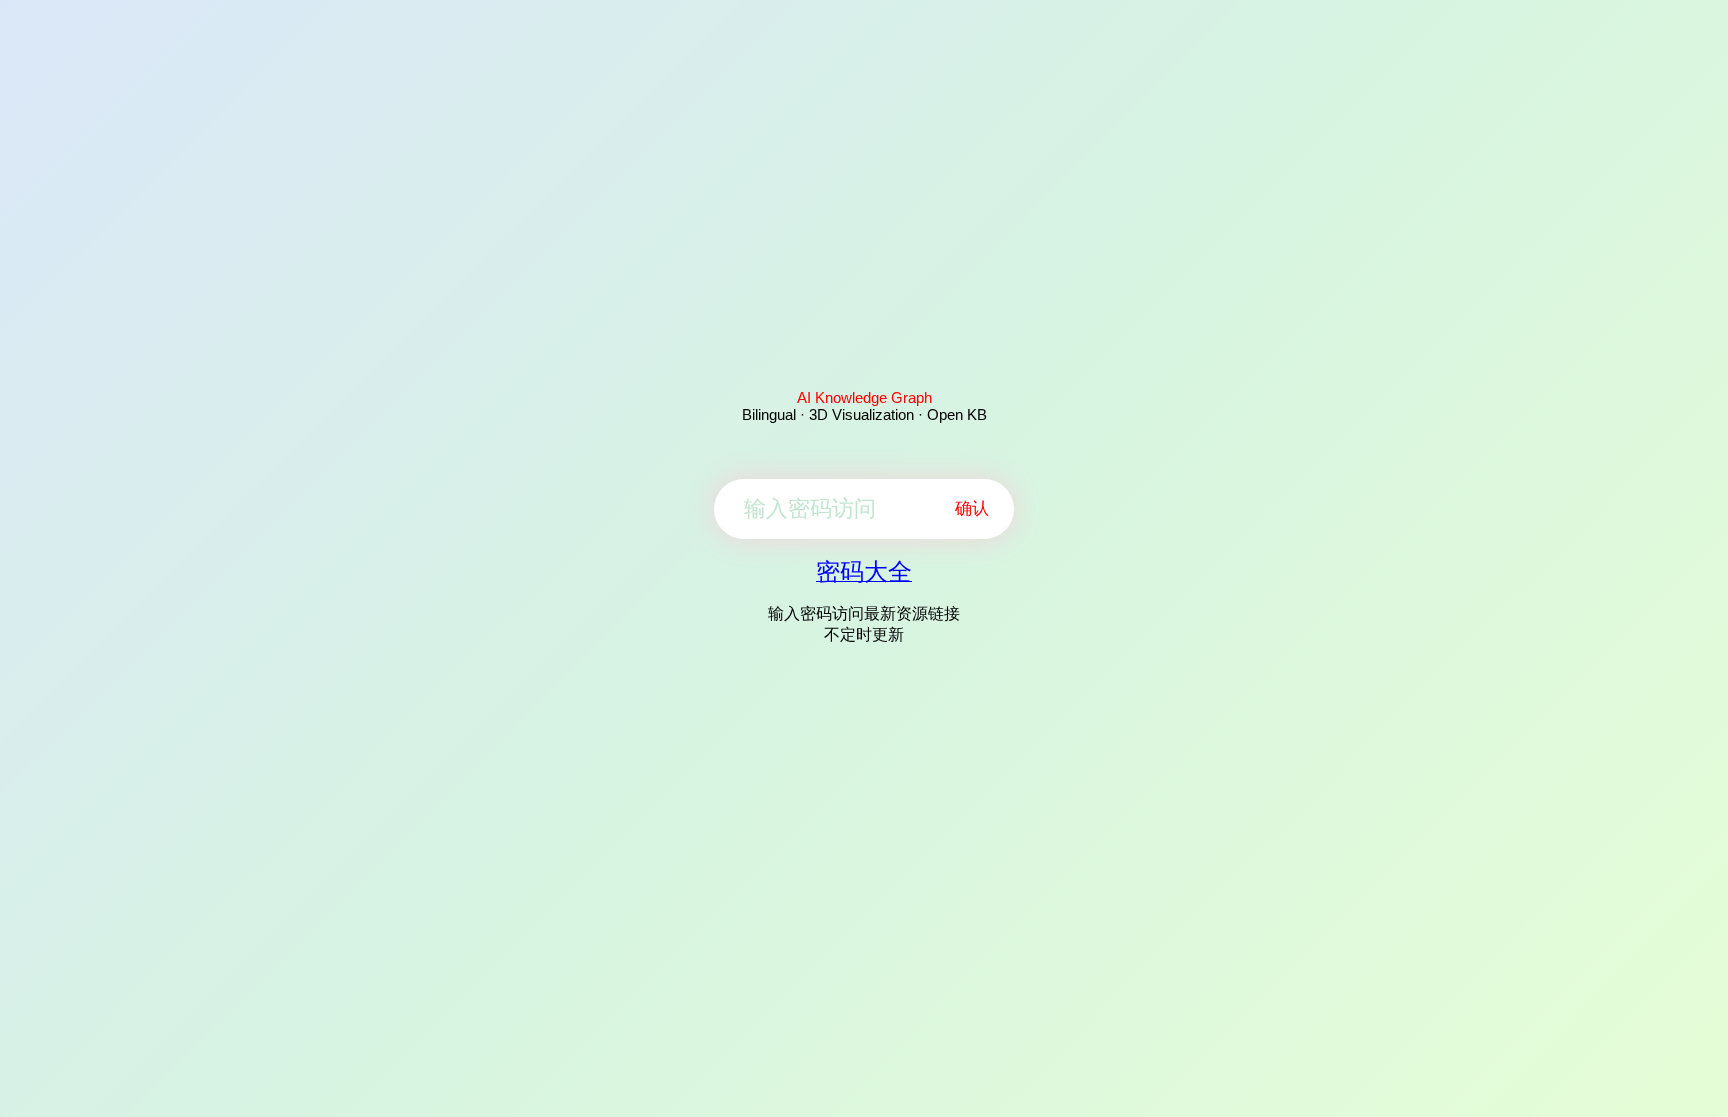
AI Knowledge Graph (864, 397)
